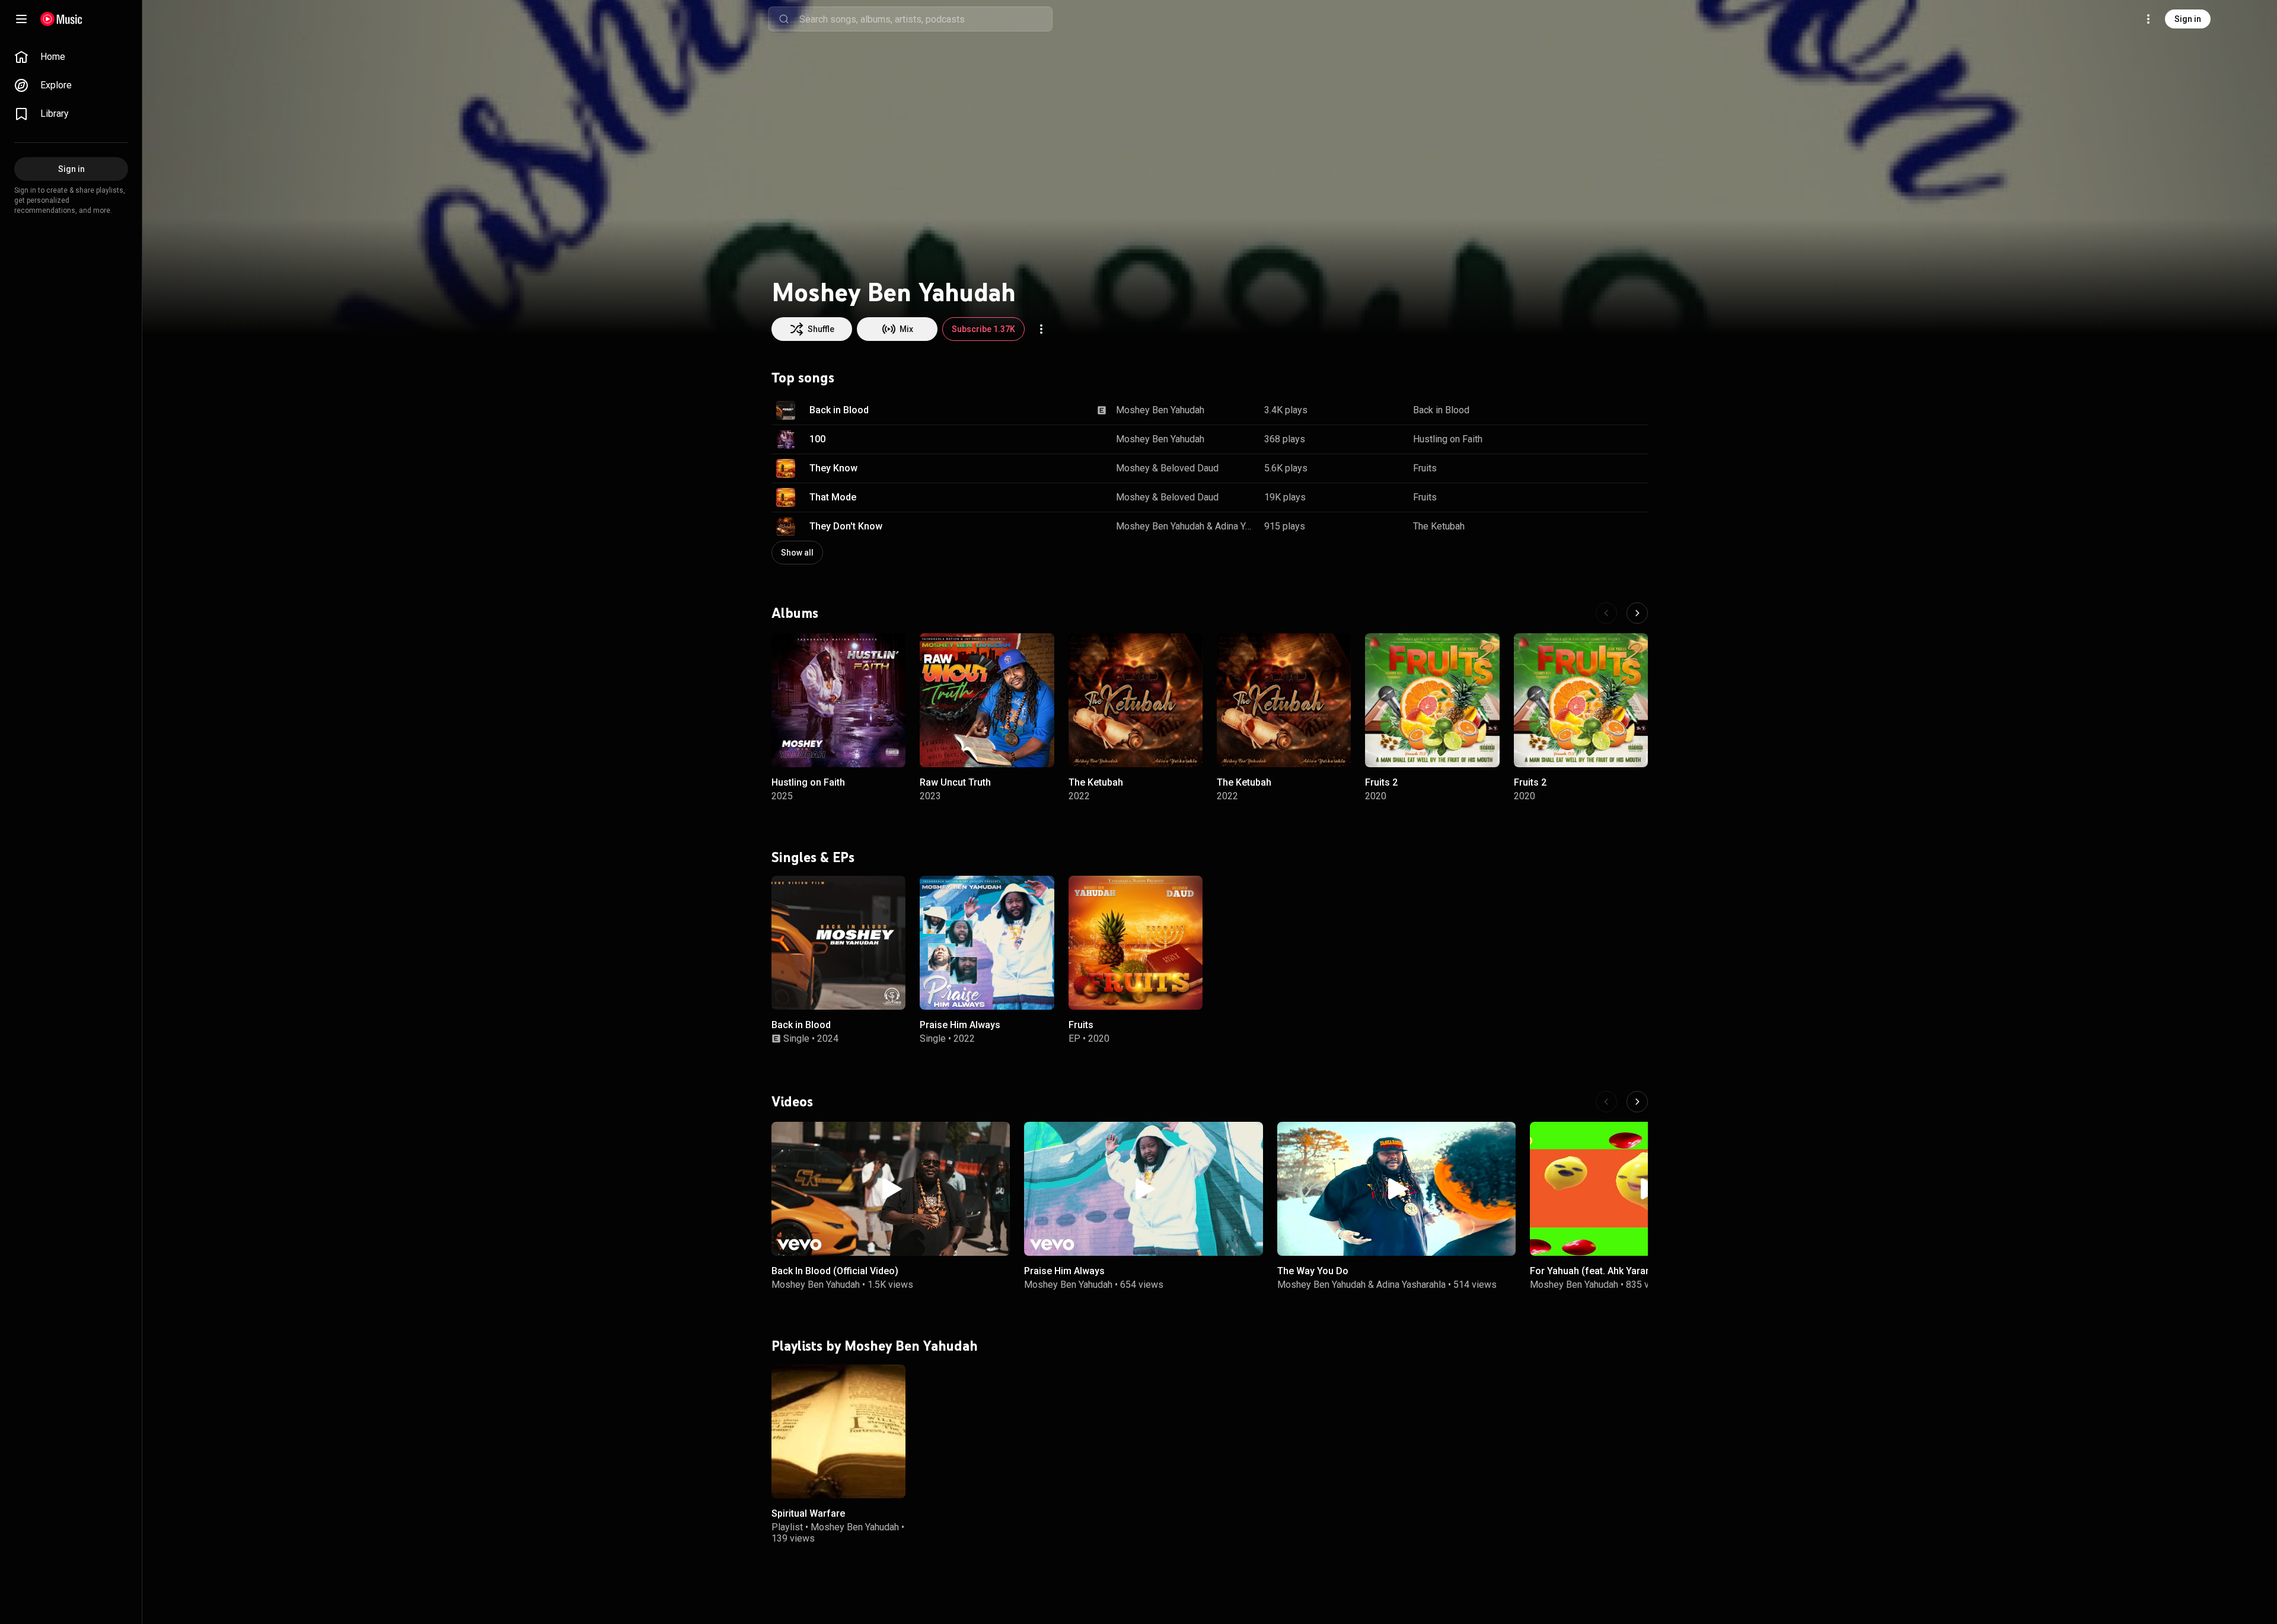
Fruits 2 (1381, 782)
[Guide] (21, 19)
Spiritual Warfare (808, 1513)
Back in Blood (839, 410)
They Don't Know (846, 526)
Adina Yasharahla (1235, 526)
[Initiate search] (784, 19)
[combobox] (926, 19)
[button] (786, 410)
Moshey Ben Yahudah (1160, 410)
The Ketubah (1439, 526)
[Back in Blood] (838, 942)
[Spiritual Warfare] (838, 1431)
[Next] (1637, 613)
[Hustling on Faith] (838, 700)
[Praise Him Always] (987, 942)
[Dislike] (1598, 410)
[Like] (1573, 410)
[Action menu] (1041, 329)
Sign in (2188, 19)
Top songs (803, 378)
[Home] (61, 19)
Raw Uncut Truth (955, 782)
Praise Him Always (960, 1025)
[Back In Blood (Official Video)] (891, 1189)
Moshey (1133, 468)
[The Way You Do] (1396, 1189)
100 (817, 439)
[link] (71, 57)
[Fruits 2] (1432, 700)
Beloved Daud (1189, 468)
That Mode (833, 497)
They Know (833, 468)
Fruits (1425, 468)
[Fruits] (1136, 942)
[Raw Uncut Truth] (987, 700)
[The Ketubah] (1136, 700)
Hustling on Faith (1448, 439)
